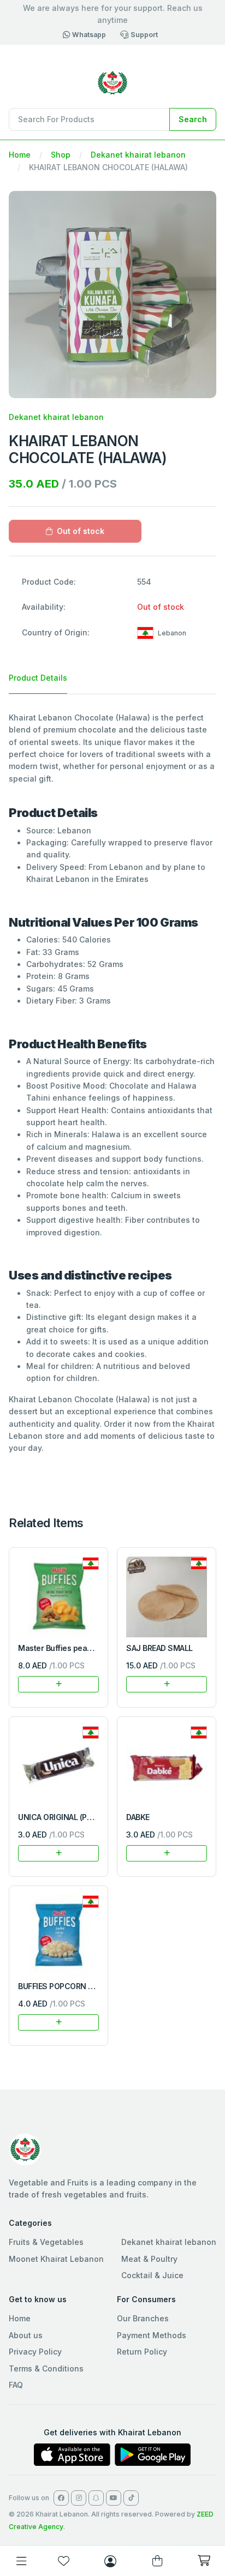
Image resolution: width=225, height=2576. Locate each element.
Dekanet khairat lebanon (138, 155)
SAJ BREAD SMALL (159, 1648)
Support (144, 35)
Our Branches (143, 2318)
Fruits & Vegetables (46, 2242)
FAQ (16, 2385)
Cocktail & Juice (152, 2275)
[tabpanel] (112, 1083)
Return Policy (142, 2352)
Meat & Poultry (149, 2259)
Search (193, 119)
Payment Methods (152, 2335)
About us (26, 2335)
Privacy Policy (35, 2352)
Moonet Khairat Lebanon (56, 2259)
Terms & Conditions (46, 2368)
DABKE (138, 1817)
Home (20, 155)
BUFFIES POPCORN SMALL (66, 1986)
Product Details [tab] (38, 678)
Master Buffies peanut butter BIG (78, 1648)
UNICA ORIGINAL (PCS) (59, 1817)
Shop (61, 155)
